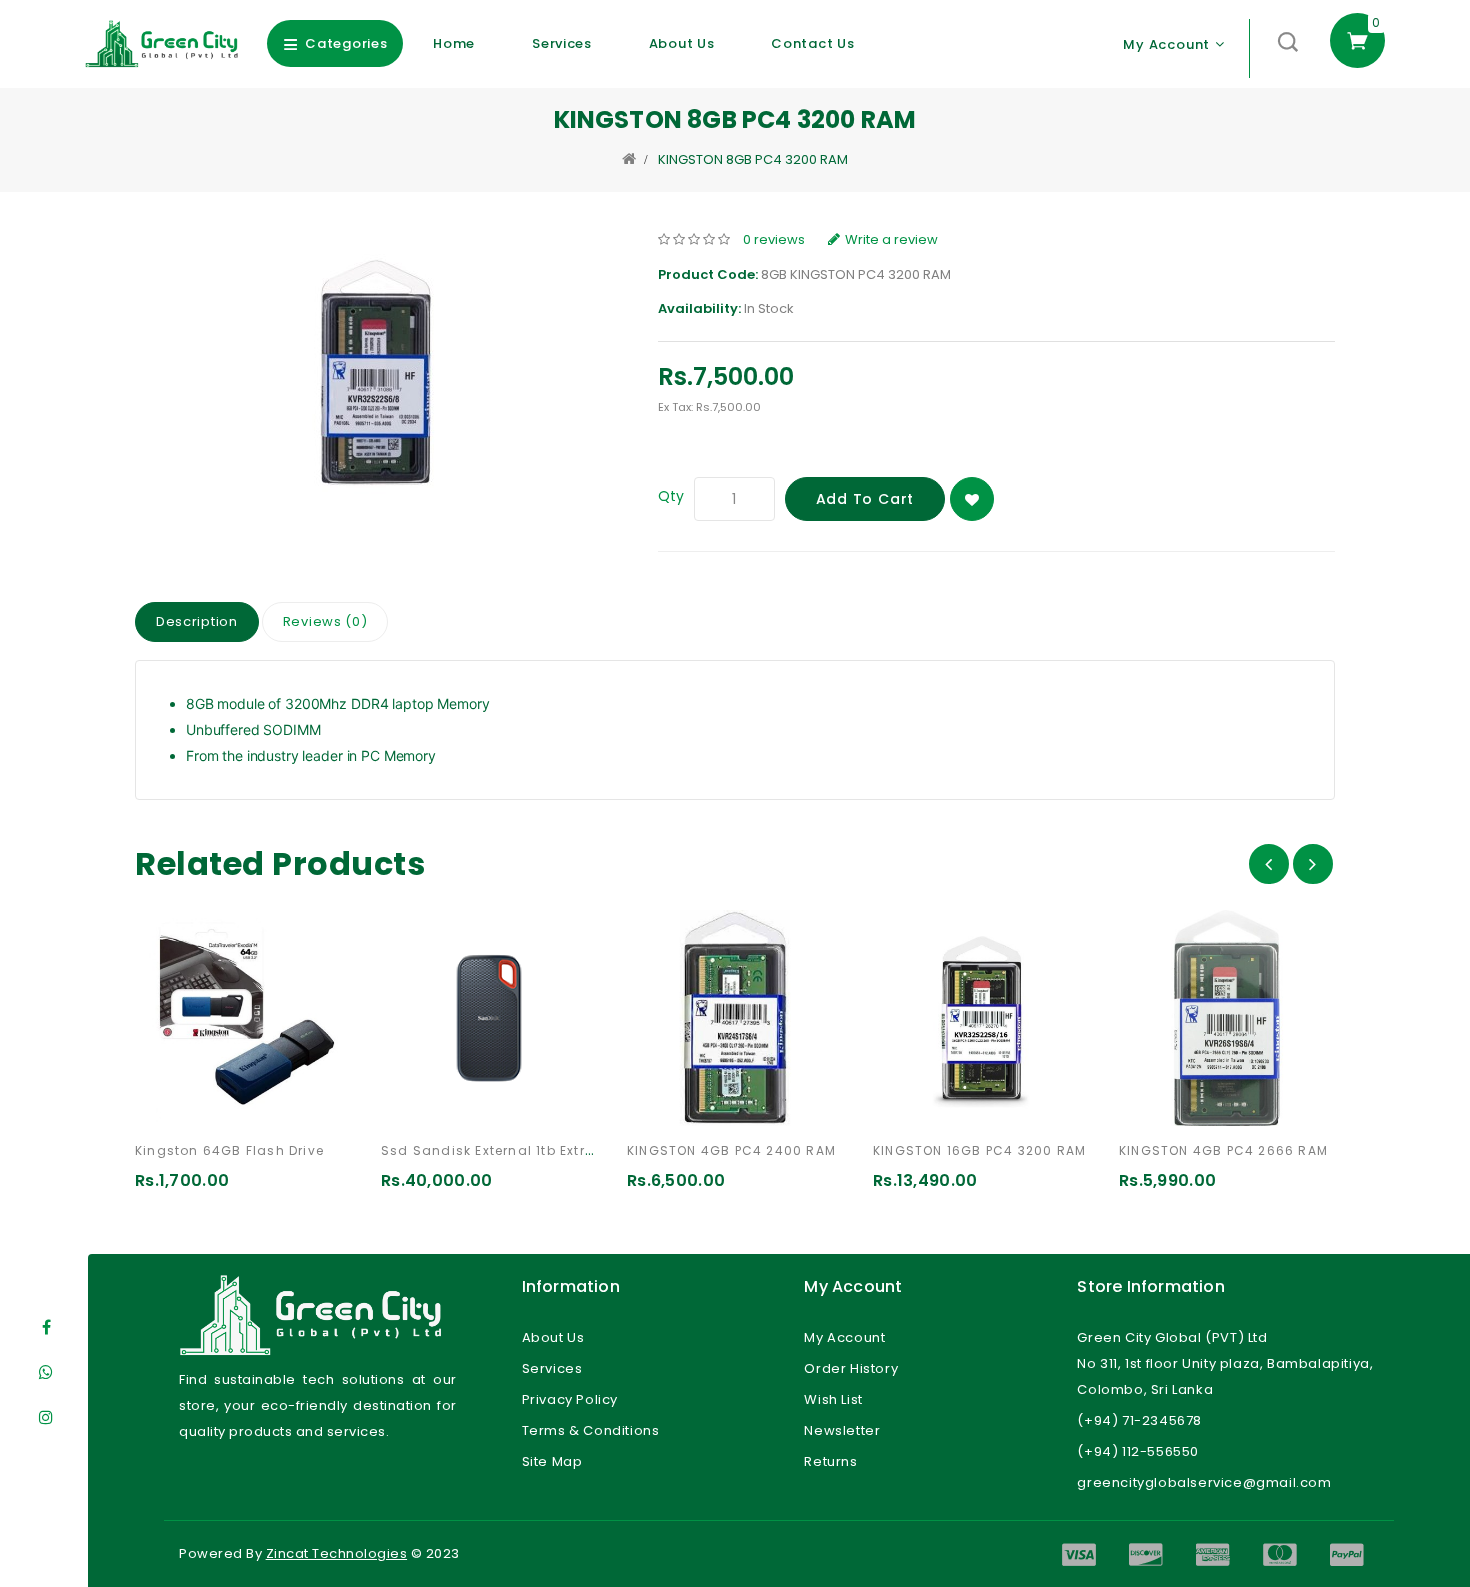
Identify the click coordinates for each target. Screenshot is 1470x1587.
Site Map (552, 1461)
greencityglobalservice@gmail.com (1204, 1482)
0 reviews (774, 239)
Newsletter (842, 1430)
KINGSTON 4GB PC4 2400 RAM (731, 1150)
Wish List (833, 1399)
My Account (844, 1337)
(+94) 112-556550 (1138, 1451)
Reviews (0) (325, 621)
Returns (830, 1461)
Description (197, 621)
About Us (682, 43)
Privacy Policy (570, 1399)
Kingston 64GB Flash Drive (229, 1150)
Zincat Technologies (337, 1553)
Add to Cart (865, 499)
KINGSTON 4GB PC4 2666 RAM (1223, 1150)
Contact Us (812, 43)
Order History (851, 1368)
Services (562, 43)
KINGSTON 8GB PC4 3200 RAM (753, 159)
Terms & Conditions (591, 1430)
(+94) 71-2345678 (1139, 1420)
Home (454, 43)
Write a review (891, 239)
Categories (346, 43)
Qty (671, 496)
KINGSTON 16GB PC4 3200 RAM (979, 1150)
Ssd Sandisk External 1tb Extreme (498, 1150)
